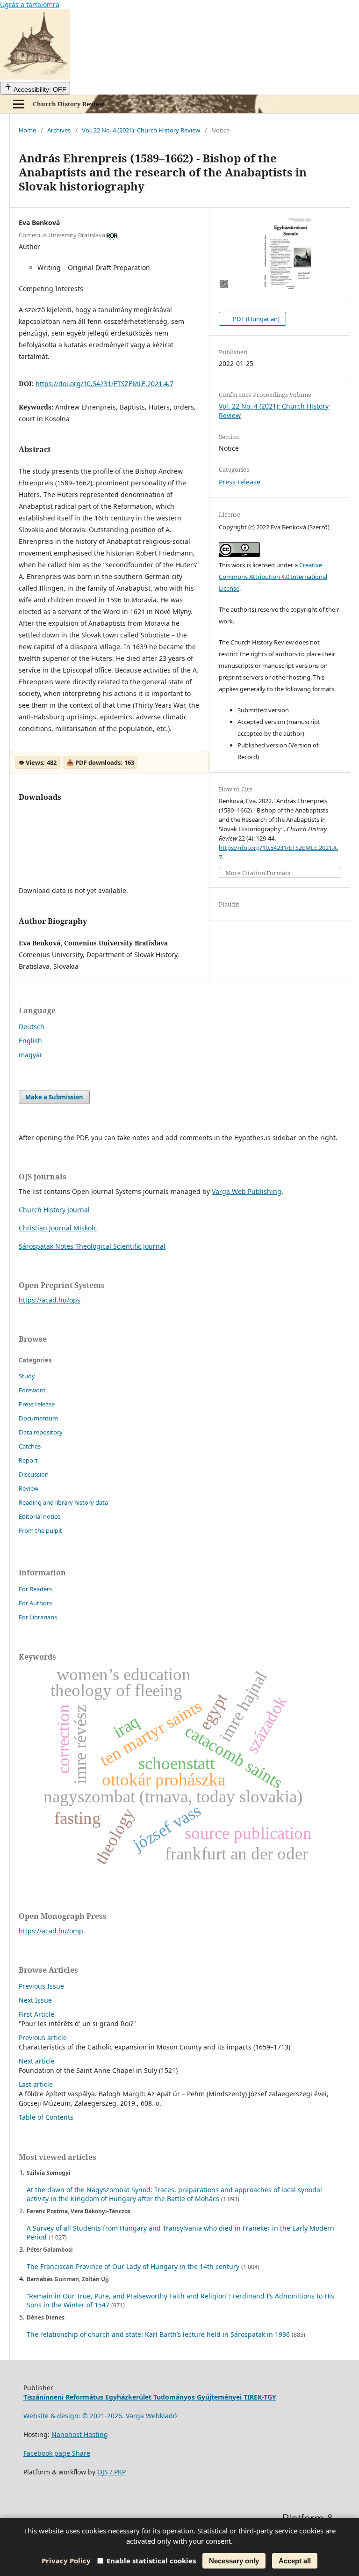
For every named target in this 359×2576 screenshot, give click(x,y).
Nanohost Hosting (80, 2434)
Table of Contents (46, 2117)
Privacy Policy (66, 2561)
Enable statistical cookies (151, 2561)
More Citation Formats (258, 873)
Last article (36, 2084)
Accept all (295, 2561)
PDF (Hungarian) (255, 319)
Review (29, 1488)
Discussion (34, 1474)
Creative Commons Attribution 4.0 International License (273, 577)
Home (27, 130)
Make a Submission (54, 1097)
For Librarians (38, 1617)
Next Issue (35, 2000)
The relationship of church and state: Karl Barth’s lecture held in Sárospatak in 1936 (158, 2334)
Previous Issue (41, 1986)
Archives (59, 130)
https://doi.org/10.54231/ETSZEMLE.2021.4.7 (104, 384)
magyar (31, 1055)
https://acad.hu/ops (50, 1300)
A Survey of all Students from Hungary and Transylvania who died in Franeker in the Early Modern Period (180, 2232)
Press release (240, 482)
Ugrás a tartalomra (30, 4)
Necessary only (234, 2561)
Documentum (38, 1418)
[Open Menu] (19, 104)
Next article (37, 2061)
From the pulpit (40, 1530)
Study (27, 1376)
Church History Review (68, 104)
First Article (36, 2014)
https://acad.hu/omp (51, 1931)
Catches (30, 1446)
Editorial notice (39, 1516)
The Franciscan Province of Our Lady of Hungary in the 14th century (133, 2266)
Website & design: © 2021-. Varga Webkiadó (100, 2416)
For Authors (35, 1603)
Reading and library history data (63, 1502)
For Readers (35, 1589)
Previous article (43, 2038)
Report (28, 1460)
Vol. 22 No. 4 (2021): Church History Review (141, 130)
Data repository (41, 1432)
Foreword (32, 1390)
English (30, 1041)
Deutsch (32, 1027)
